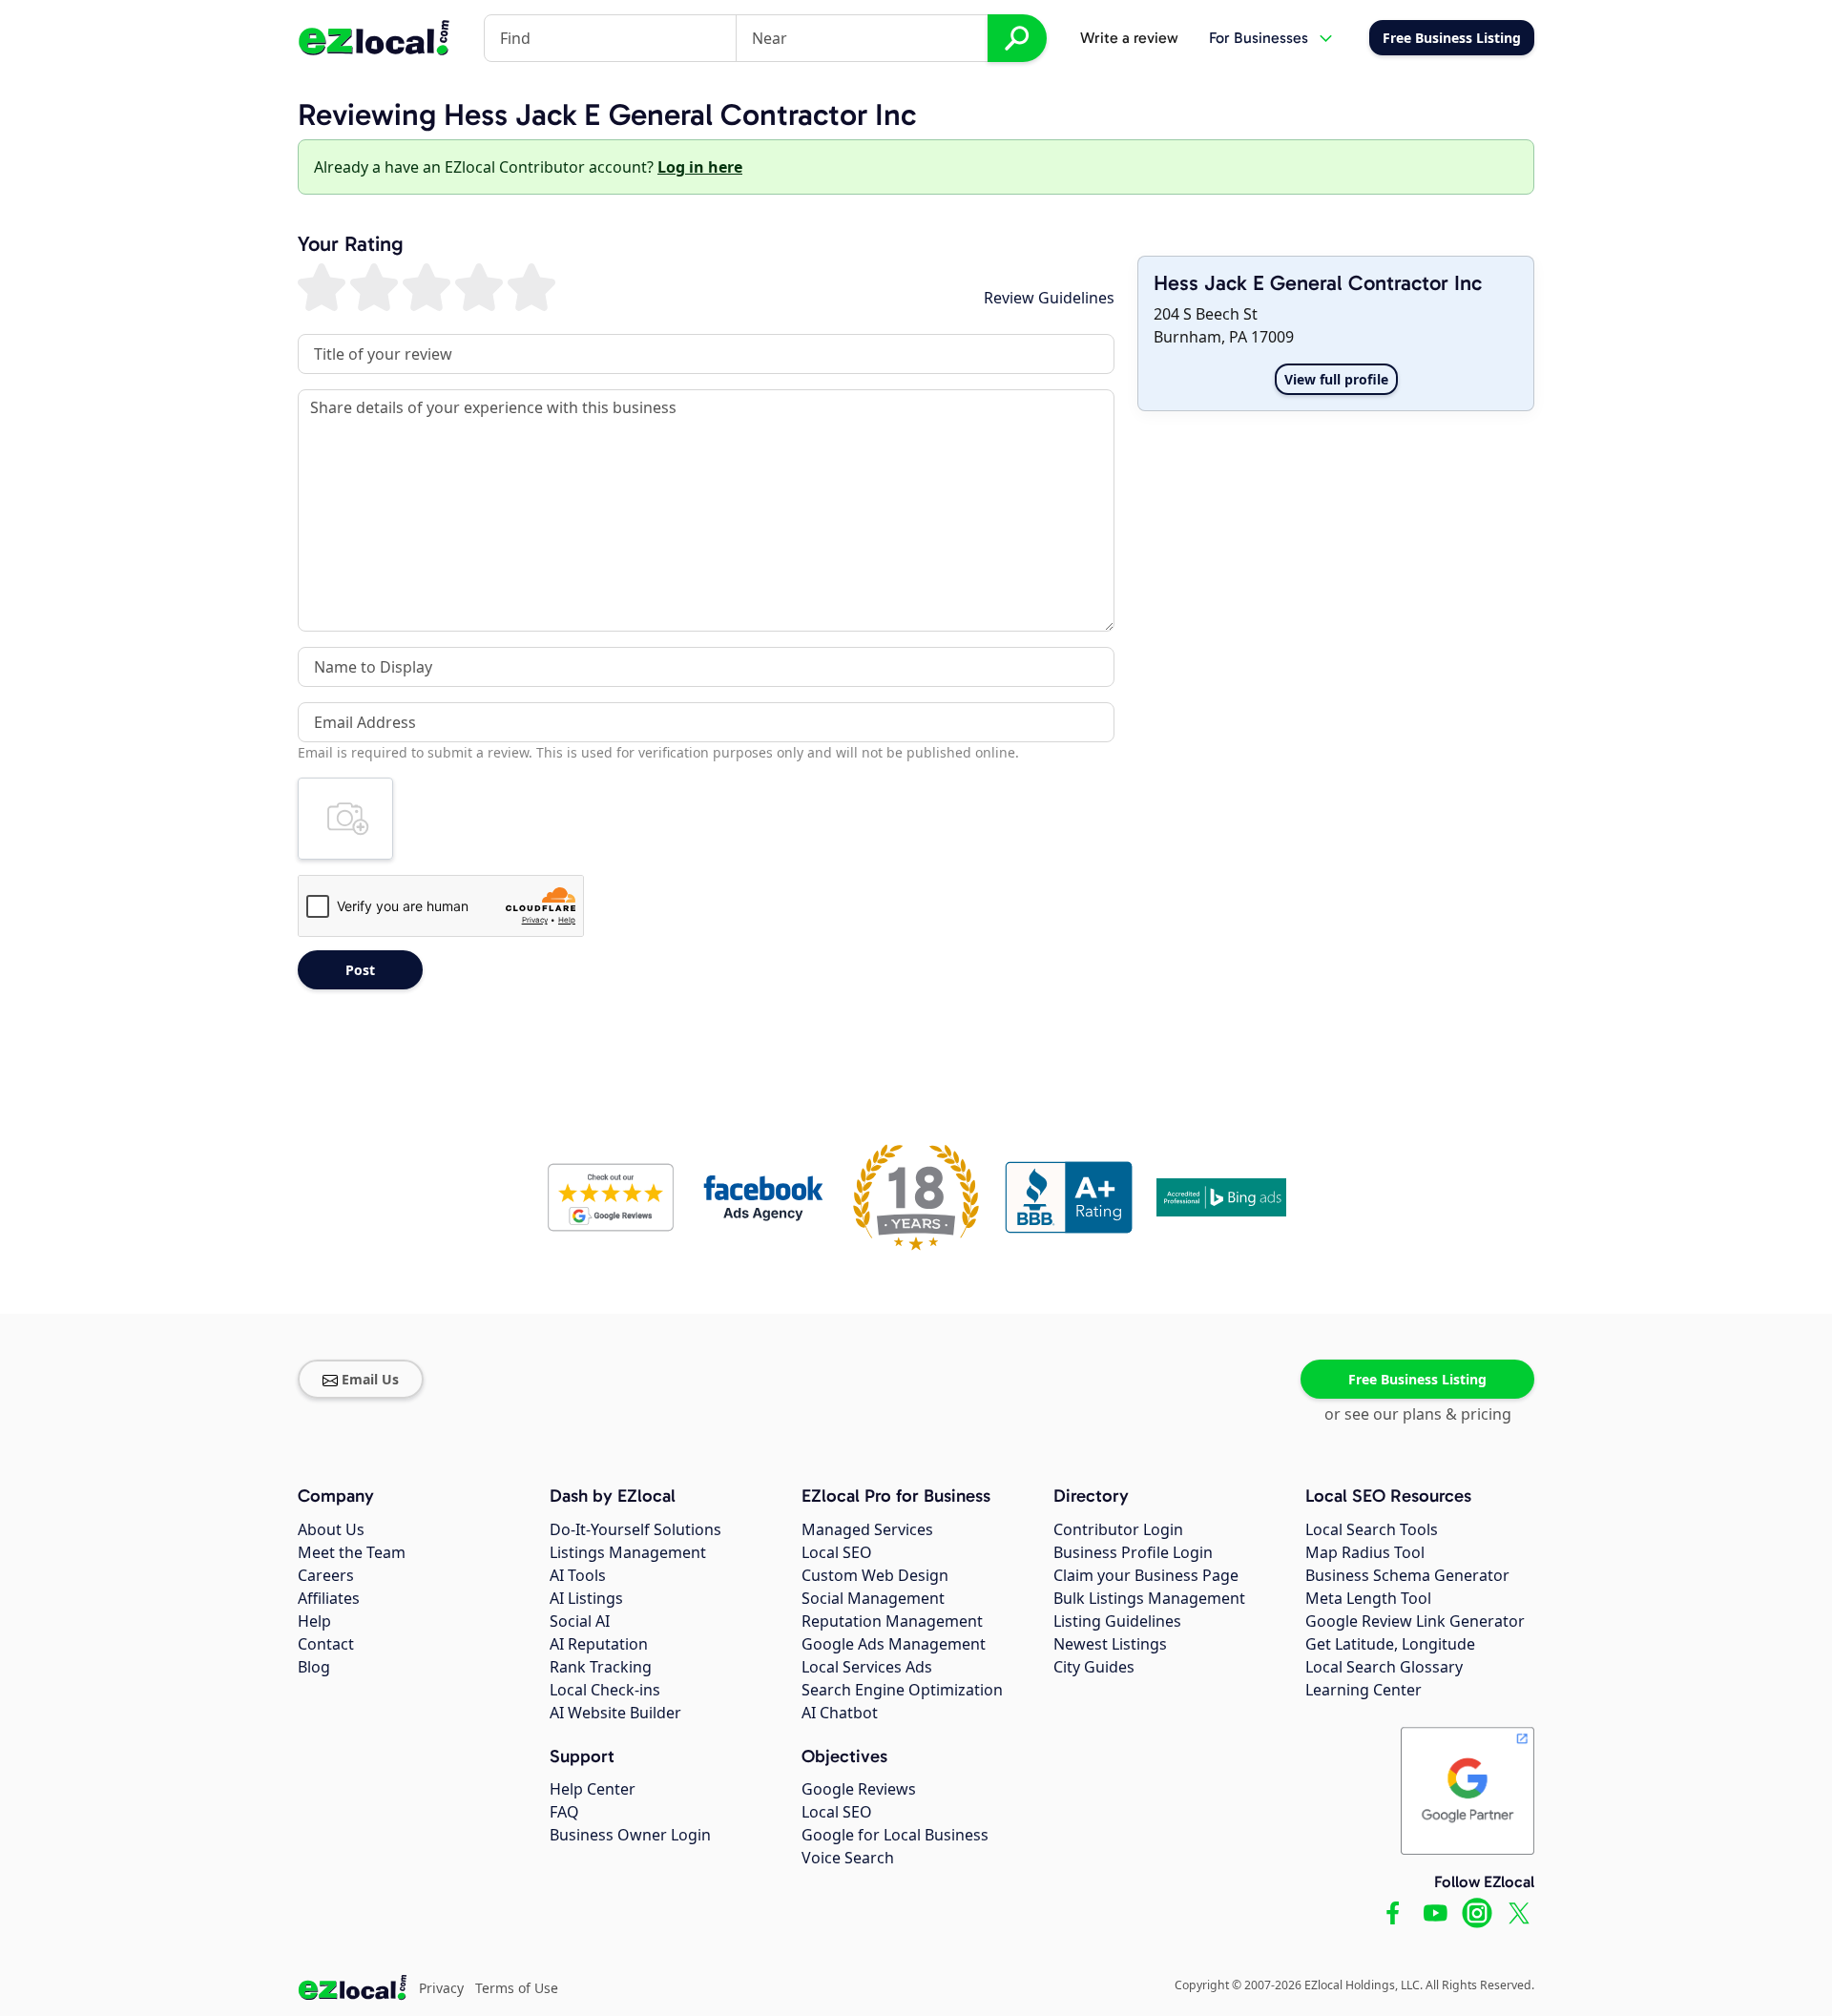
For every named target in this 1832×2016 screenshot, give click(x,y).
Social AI (580, 1621)
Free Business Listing (1417, 1379)
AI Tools (578, 1575)
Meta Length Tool (1368, 1598)
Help (314, 1621)
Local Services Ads (867, 1667)
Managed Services (867, 1529)
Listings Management (628, 1552)
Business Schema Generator (1407, 1575)
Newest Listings (1110, 1644)
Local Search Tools (1372, 1529)
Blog (314, 1667)
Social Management (873, 1598)
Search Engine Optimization (902, 1690)
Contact (326, 1644)
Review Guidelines (1049, 298)
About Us (331, 1529)
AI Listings (586, 1598)
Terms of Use (517, 1988)
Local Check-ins (605, 1690)
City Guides (1094, 1667)
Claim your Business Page (1146, 1575)
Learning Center (1364, 1690)
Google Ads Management (894, 1644)
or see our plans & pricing (1418, 1414)
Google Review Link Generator (1415, 1621)
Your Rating (351, 244)
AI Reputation (599, 1644)
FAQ (564, 1812)
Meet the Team (352, 1552)
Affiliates (329, 1598)
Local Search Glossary (1384, 1667)
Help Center (593, 1789)
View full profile (1336, 379)
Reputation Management (892, 1621)
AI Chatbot (840, 1713)
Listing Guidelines (1117, 1621)
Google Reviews (859, 1789)
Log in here (700, 167)
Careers (326, 1575)
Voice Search (848, 1858)
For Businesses (1259, 38)
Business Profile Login (1133, 1552)
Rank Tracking (601, 1667)
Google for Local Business (895, 1835)
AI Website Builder (615, 1713)
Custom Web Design (875, 1575)
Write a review (1129, 38)
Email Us (370, 1379)
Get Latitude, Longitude (1390, 1644)
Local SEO (837, 1552)
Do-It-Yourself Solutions (635, 1529)
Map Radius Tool (1365, 1552)
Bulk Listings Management (1149, 1598)
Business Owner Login (630, 1835)
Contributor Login (1118, 1529)
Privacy (441, 1988)
